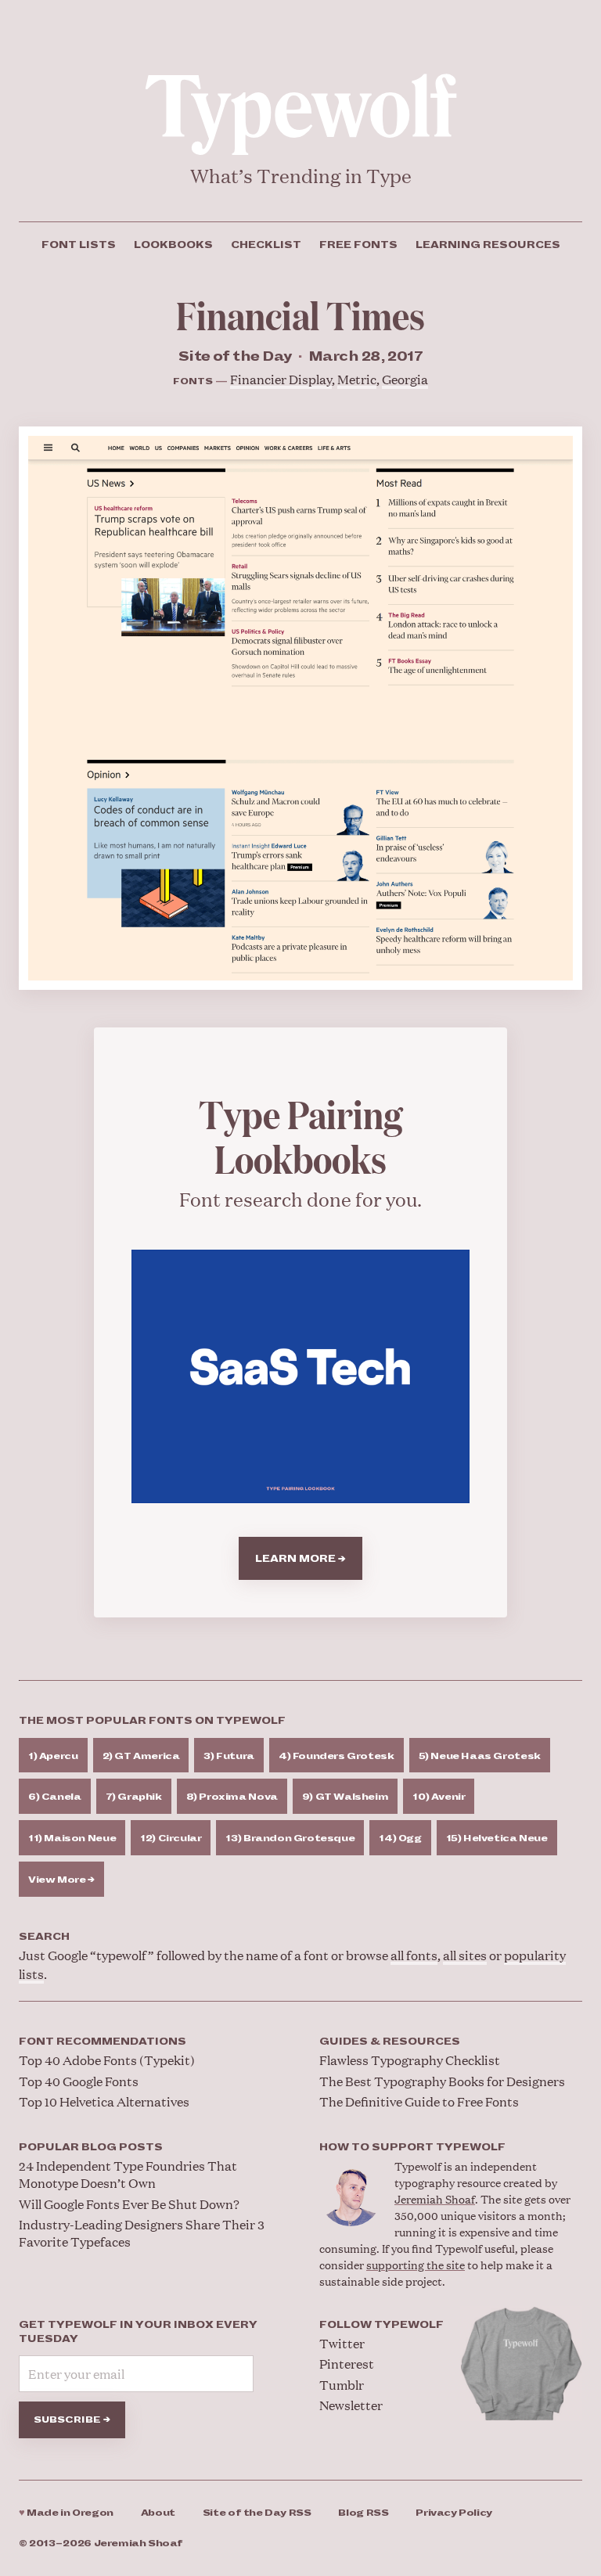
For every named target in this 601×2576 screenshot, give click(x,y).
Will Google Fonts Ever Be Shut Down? (129, 2204)
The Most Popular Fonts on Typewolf (152, 1721)
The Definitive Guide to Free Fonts (419, 2101)
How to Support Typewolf (412, 2147)
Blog (363, 2513)
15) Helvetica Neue (497, 1838)
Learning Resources (488, 245)
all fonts (414, 1955)
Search (44, 1937)
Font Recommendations (103, 2042)
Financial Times (300, 314)
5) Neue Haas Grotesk (480, 1756)
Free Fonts (358, 245)
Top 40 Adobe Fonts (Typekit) (107, 2060)
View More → (61, 1880)
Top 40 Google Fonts (79, 2081)
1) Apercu (53, 1756)
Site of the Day (257, 2513)
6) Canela (55, 1797)
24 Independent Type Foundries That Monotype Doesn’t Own (128, 2174)
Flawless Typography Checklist (410, 2060)
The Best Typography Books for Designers (442, 2081)
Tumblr (342, 2385)
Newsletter (351, 2405)
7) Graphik (134, 1797)
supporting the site (416, 2264)
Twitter (342, 2343)
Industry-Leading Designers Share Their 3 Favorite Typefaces (142, 2233)
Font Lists (79, 245)
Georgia (405, 379)
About (158, 2513)
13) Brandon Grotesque (290, 1838)
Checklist (266, 245)
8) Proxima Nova (232, 1797)
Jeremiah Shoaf (435, 2198)
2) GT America (141, 1756)
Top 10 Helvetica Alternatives (104, 2101)
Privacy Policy (454, 2513)
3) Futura (229, 1756)
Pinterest (347, 2364)
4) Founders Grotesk (336, 1756)
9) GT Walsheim (345, 1797)
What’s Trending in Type (301, 176)
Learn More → (300, 1559)
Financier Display (281, 379)
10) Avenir (439, 1797)
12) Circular (171, 1838)
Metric (357, 379)
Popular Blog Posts (91, 2147)
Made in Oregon (66, 2513)
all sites (465, 1955)
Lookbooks (173, 245)
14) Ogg (400, 1838)
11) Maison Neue (72, 1838)
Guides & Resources (390, 2042)
